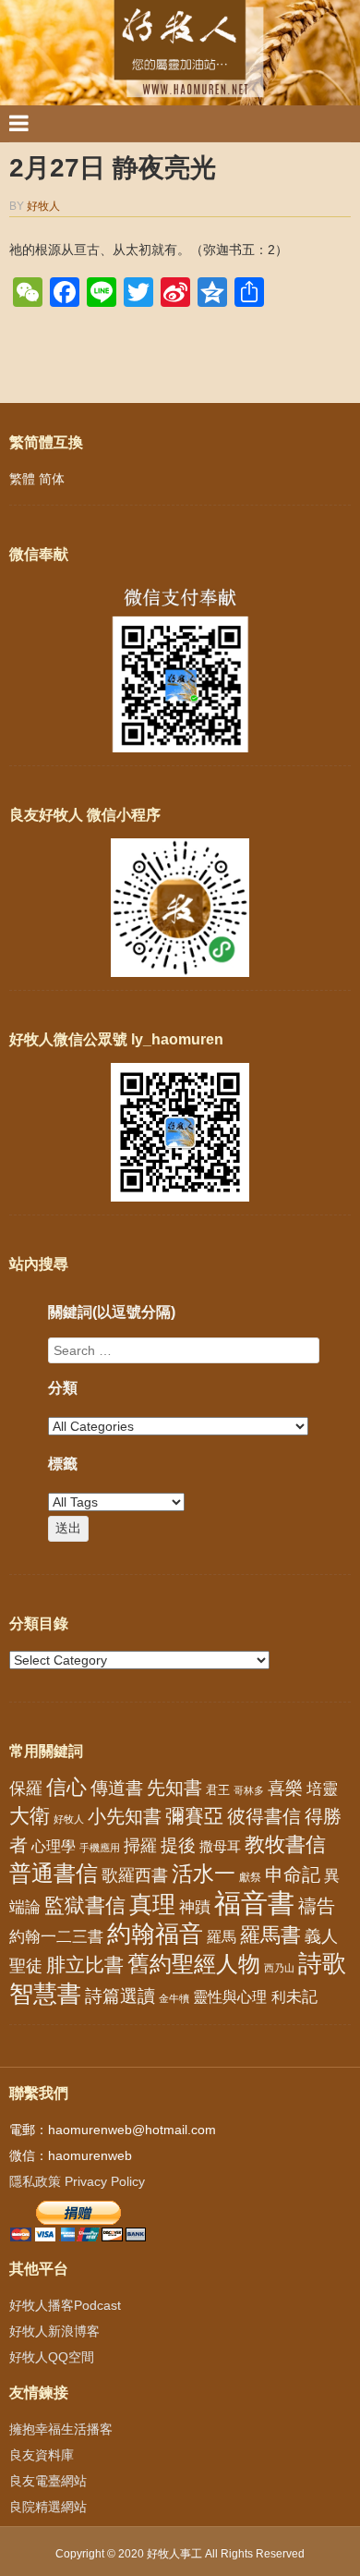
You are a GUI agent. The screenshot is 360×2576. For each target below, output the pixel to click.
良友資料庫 (42, 2455)
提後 (178, 1845)
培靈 (322, 1789)
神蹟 (195, 1907)
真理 (152, 1904)
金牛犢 (174, 1998)
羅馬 (222, 1936)
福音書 (254, 1903)
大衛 (30, 1816)
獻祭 (250, 1877)
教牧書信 (285, 1844)
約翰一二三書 (56, 1937)
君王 (218, 1790)
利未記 (294, 1997)
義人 (321, 1936)
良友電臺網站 (48, 2481)
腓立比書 (85, 1965)
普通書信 (54, 1874)
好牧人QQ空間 (52, 2357)
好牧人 (43, 206)
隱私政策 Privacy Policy (77, 2181)
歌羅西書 (135, 1875)
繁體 (22, 479)
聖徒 (26, 1966)
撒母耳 (220, 1847)
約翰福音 (155, 1934)
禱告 (317, 1906)
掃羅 (140, 1845)
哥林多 (249, 1790)
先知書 (174, 1788)
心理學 (54, 1846)
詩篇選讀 (120, 1996)
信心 (66, 1788)
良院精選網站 (48, 2507)
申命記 (293, 1874)
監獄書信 (85, 1905)
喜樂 (285, 1788)
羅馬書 (270, 1935)
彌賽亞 (194, 1816)
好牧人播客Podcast (65, 2305)
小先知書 (125, 1816)
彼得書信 (264, 1816)
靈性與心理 (230, 1996)
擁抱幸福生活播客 (61, 2429)
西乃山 (279, 1968)
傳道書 (117, 1788)
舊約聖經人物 (194, 1964)
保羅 (26, 1789)
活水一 (204, 1874)
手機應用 (100, 1848)
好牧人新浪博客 (54, 2331)
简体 (52, 479)
